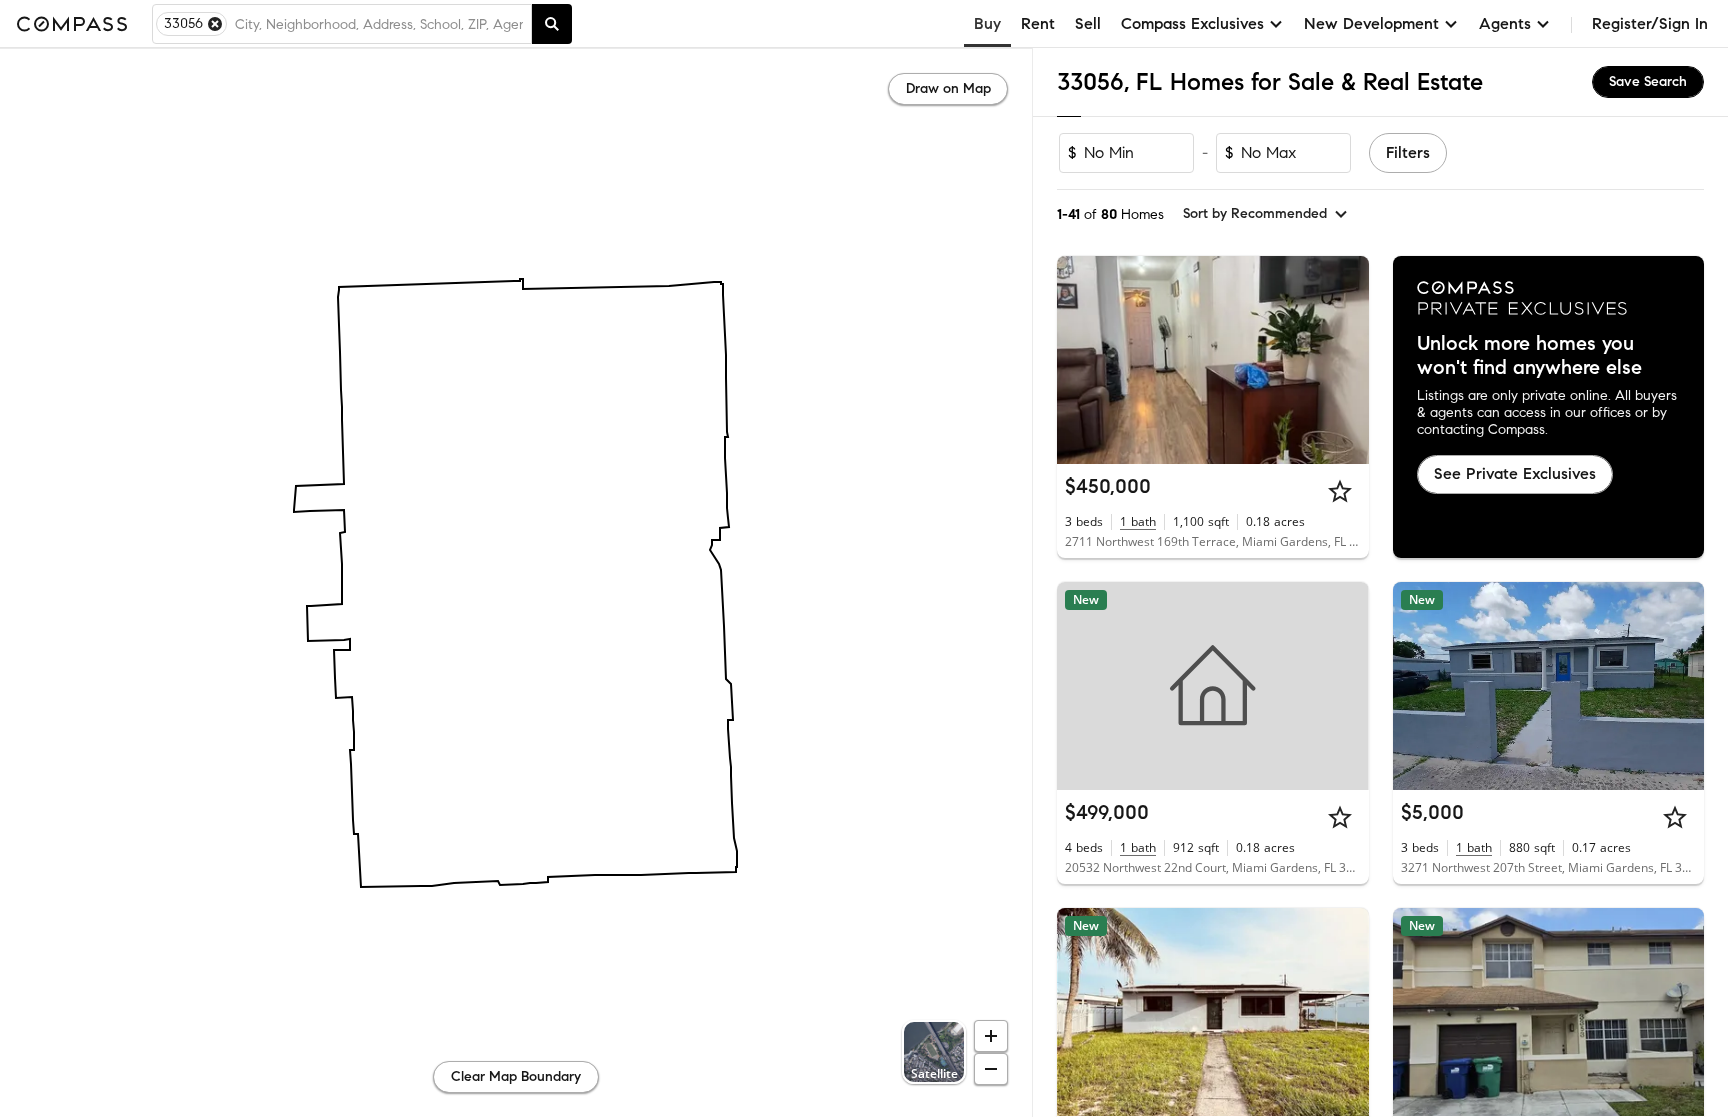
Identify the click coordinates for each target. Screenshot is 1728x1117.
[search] (552, 24)
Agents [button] (1505, 23)
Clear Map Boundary (516, 1076)
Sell (1088, 23)
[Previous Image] (1081, 360)
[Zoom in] (991, 1036)
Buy (987, 23)
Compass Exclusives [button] (1192, 23)
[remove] (215, 24)
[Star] (1340, 491)
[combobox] (379, 24)
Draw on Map (948, 88)
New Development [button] (1371, 23)
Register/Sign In (1650, 23)
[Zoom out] (991, 1069)
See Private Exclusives (1515, 473)
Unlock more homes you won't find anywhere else (1529, 356)
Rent (1038, 23)
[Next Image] (1345, 360)
